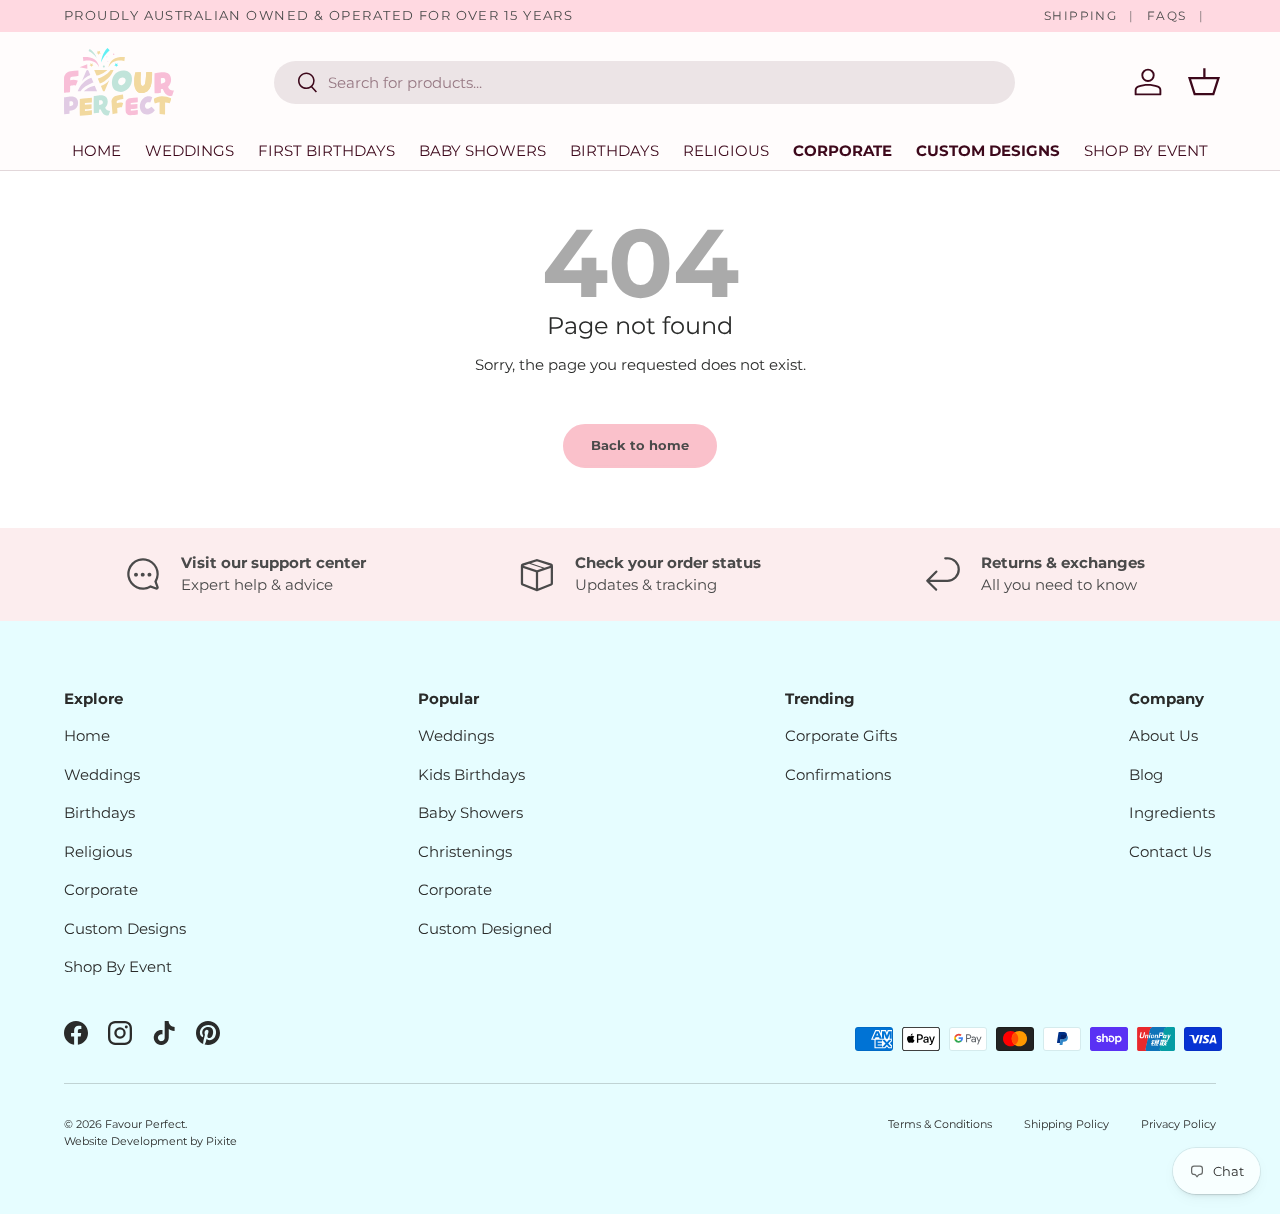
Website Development (127, 1141)
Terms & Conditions (940, 1124)
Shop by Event (1146, 150)
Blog (1146, 774)
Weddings (189, 150)
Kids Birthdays (471, 774)
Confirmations (838, 774)
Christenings (465, 851)
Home (96, 150)
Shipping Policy (1066, 1124)
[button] (1204, 82)
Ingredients (1172, 812)
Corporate (842, 150)
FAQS (1167, 15)
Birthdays (614, 150)
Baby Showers (482, 150)
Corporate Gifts (841, 735)
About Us (1163, 735)
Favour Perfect (145, 1124)
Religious (726, 150)
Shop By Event (118, 966)
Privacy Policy (1178, 1124)
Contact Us (1170, 851)
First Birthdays (326, 150)
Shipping (1081, 15)
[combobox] (644, 82)
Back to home (640, 445)
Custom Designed (485, 928)
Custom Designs (988, 150)
